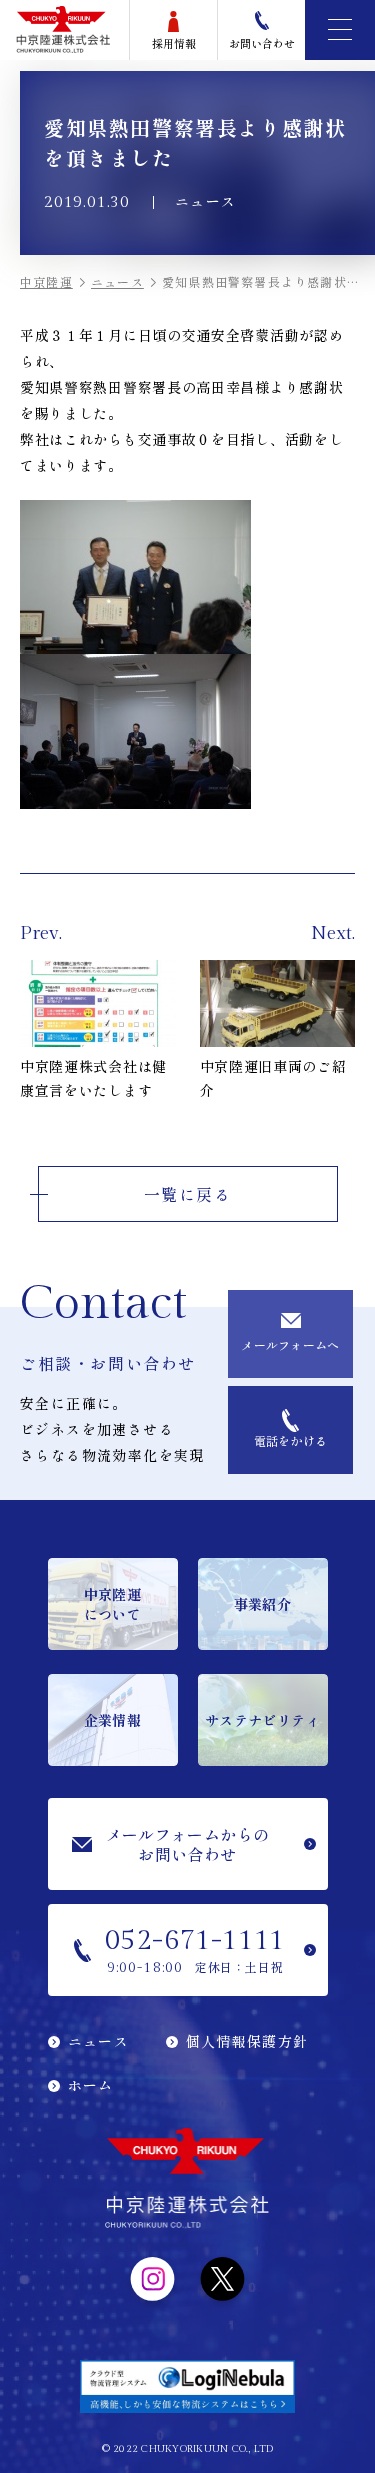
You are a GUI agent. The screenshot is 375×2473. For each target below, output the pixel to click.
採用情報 (174, 43)
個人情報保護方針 (247, 2041)
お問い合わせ (262, 43)
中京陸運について (112, 1604)
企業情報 (112, 1720)
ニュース (117, 281)
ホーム (91, 2085)
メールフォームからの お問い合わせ (188, 1844)
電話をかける (291, 1440)
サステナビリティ (262, 1720)
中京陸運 (46, 281)
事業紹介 (262, 1604)
